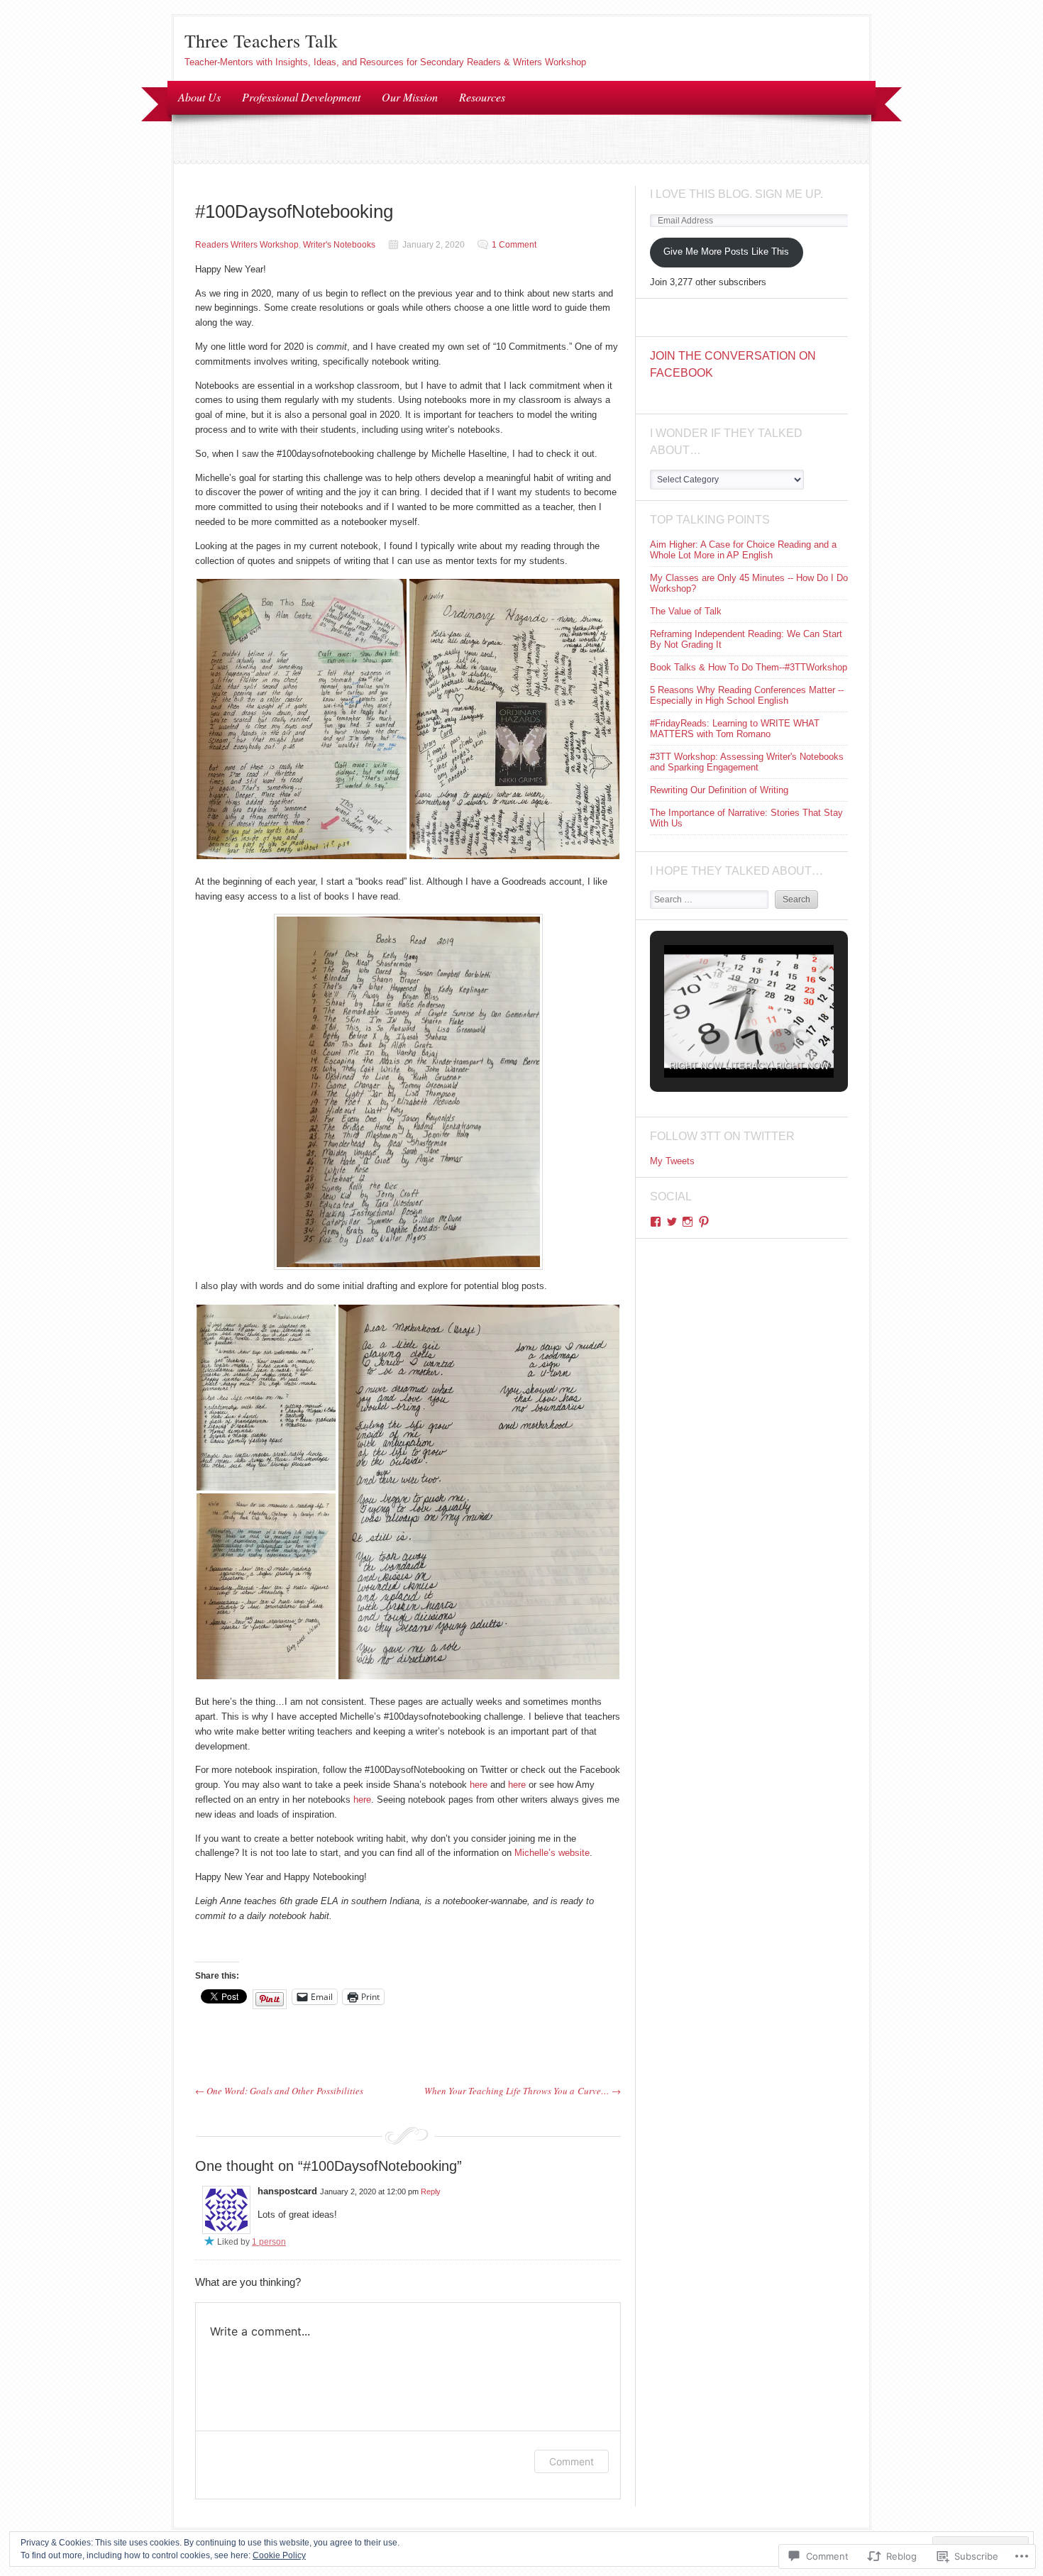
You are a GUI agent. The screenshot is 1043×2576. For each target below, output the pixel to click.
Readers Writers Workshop (247, 245)
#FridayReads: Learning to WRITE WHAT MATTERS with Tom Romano (735, 729)
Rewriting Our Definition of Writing (719, 790)
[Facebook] (656, 1222)
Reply (431, 2191)
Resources (482, 97)
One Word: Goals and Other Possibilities (279, 2091)
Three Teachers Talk (261, 40)
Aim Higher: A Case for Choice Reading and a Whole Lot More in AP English (743, 550)
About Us (199, 97)
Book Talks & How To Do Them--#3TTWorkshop (749, 667)
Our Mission (410, 97)
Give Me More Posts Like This (726, 251)
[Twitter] (672, 1222)
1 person (269, 2242)
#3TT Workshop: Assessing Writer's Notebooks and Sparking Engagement (747, 762)
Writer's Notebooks (339, 245)
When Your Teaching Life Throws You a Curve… (523, 2091)
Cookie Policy (279, 2555)
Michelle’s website (552, 1853)
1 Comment (514, 245)
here (479, 1785)
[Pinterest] (704, 1222)
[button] (302, 719)
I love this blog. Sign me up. (736, 194)
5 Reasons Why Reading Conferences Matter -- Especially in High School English (747, 695)
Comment (572, 2461)
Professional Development (301, 97)
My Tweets (672, 1161)
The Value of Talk (686, 611)
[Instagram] (688, 1222)
